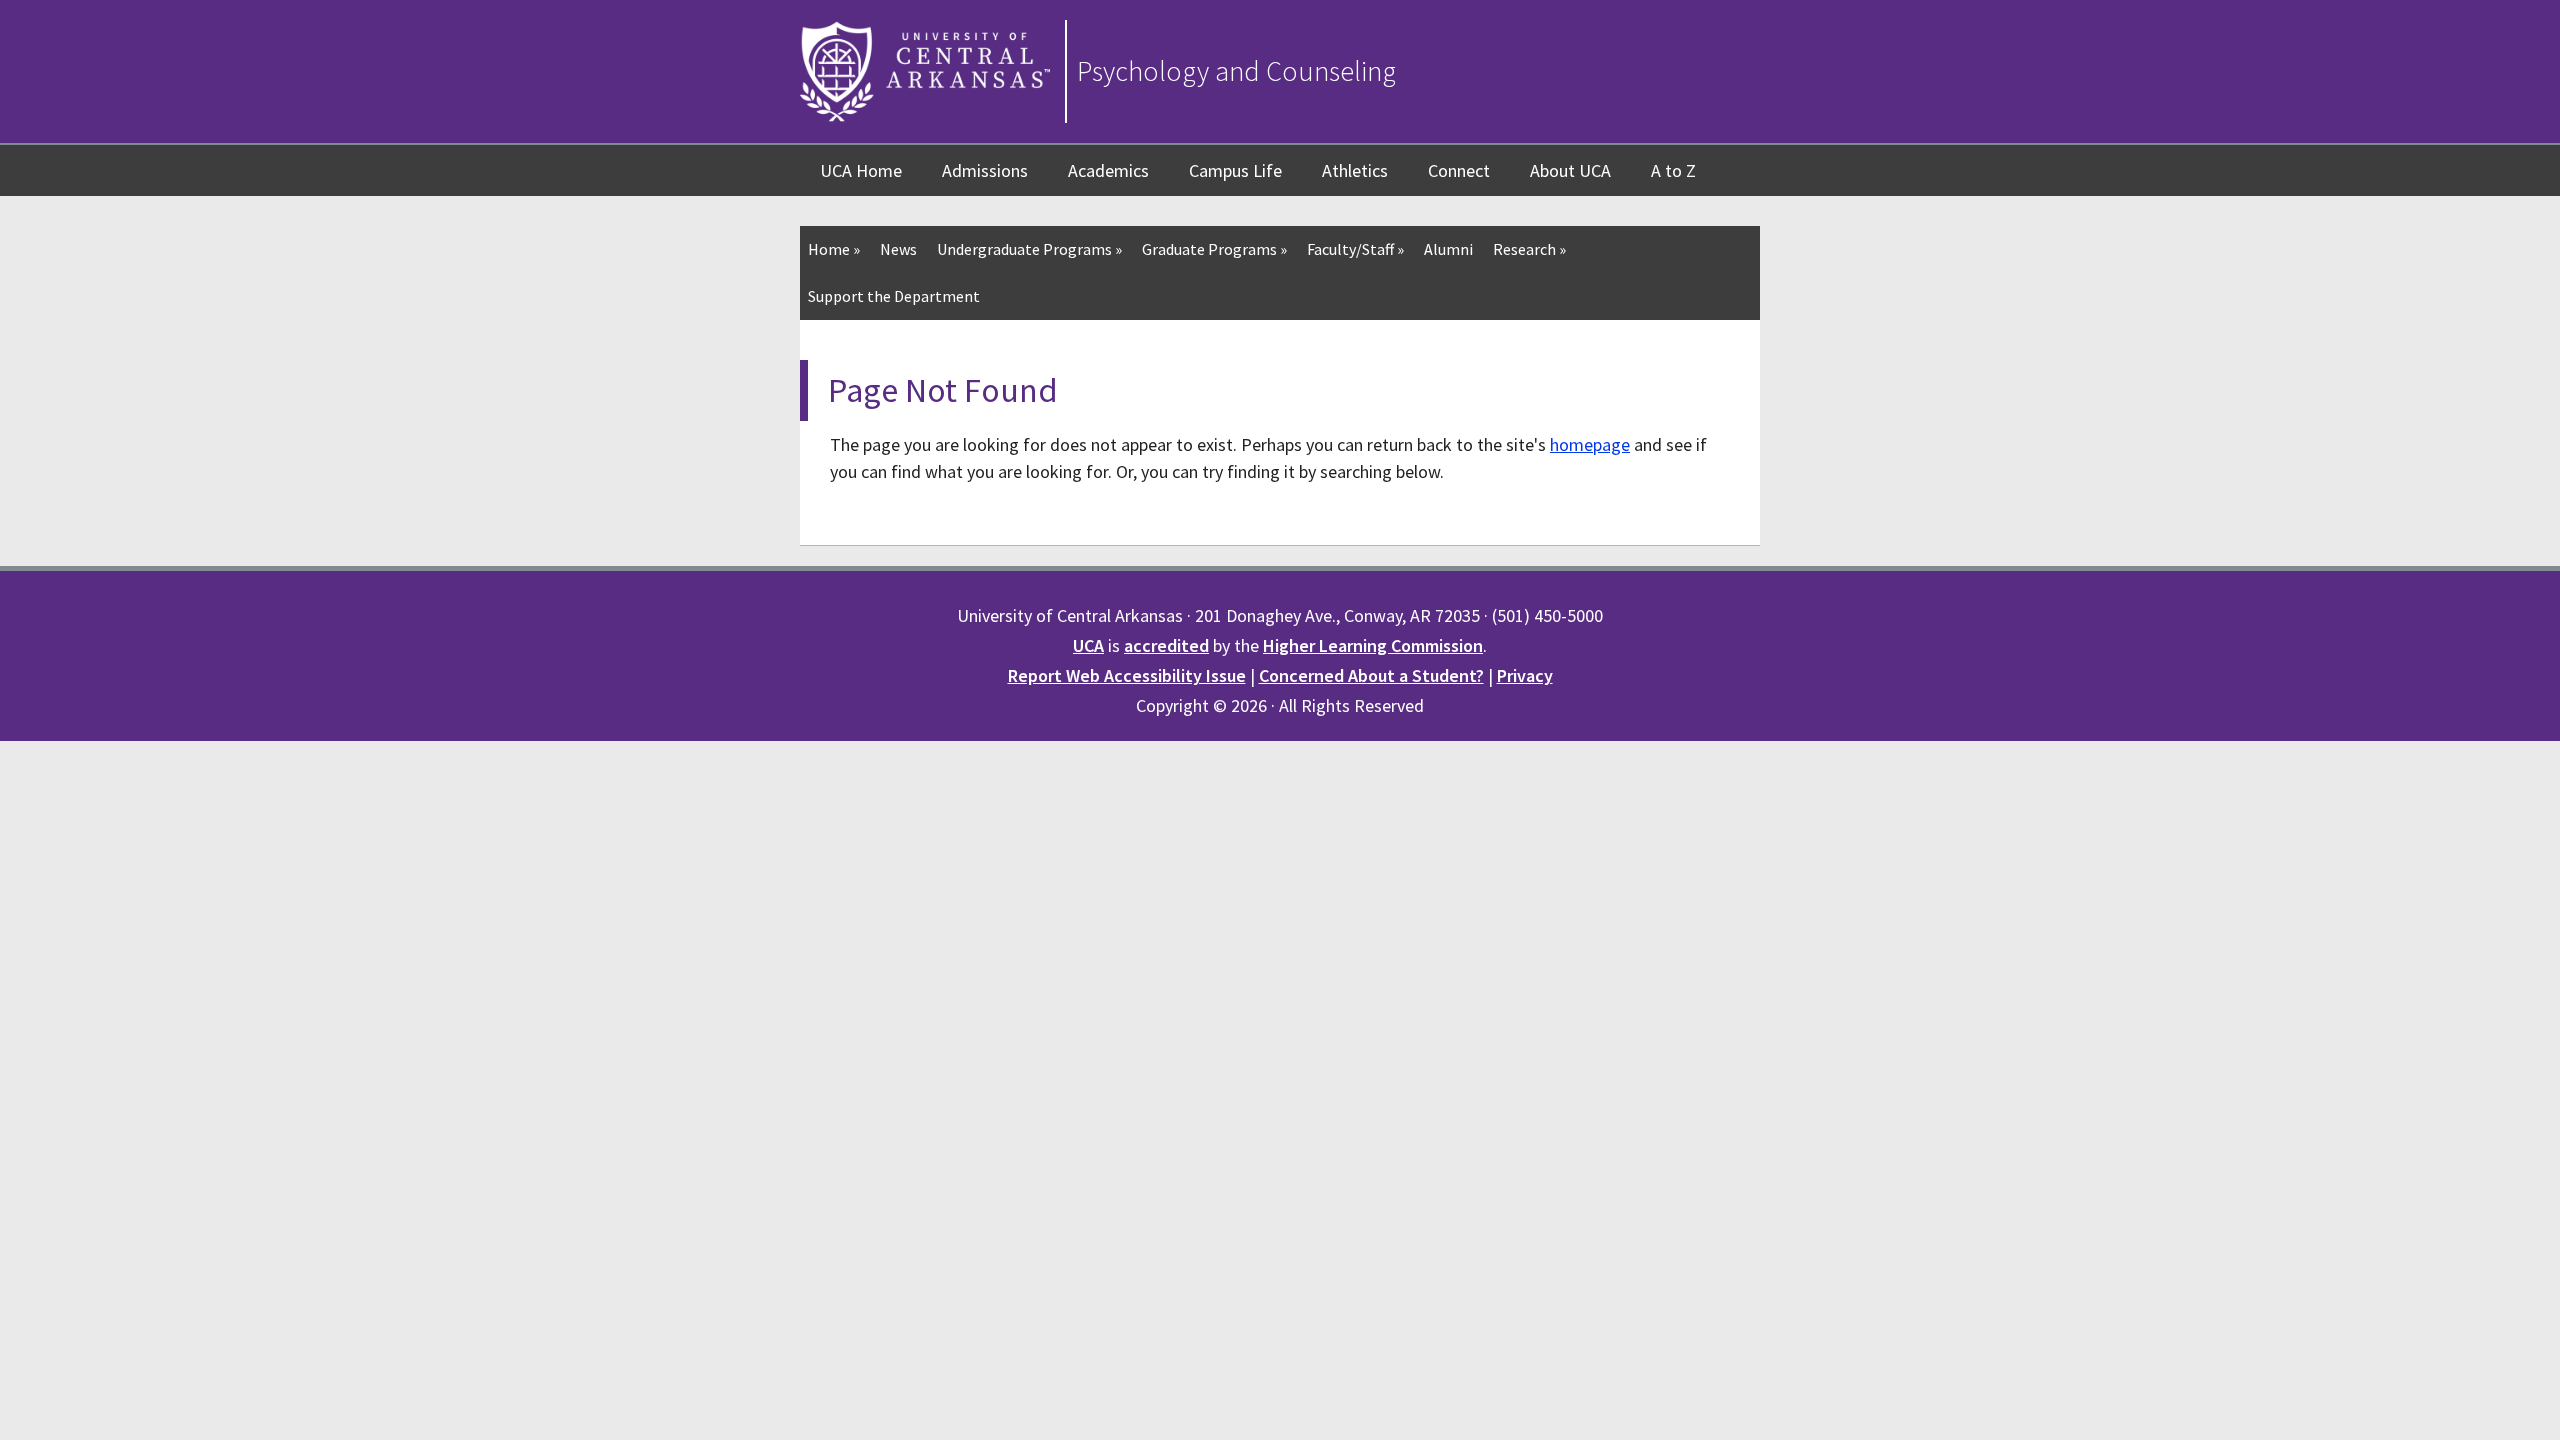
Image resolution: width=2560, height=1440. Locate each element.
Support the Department (894, 296)
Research (1529, 249)
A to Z (1673, 170)
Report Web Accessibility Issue (1127, 675)
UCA (1088, 645)
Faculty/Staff (1355, 249)
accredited (1166, 645)
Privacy (1525, 675)
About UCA (1570, 170)
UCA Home (861, 170)
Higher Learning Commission (1373, 645)
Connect (1459, 170)
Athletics (1355, 170)
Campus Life (1235, 170)
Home (834, 249)
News (898, 249)
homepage (1590, 444)
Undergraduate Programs (1029, 249)
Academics (1108, 170)
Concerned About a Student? (1371, 675)
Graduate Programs (1214, 249)
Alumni (1448, 249)
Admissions (985, 170)
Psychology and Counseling (1236, 71)
